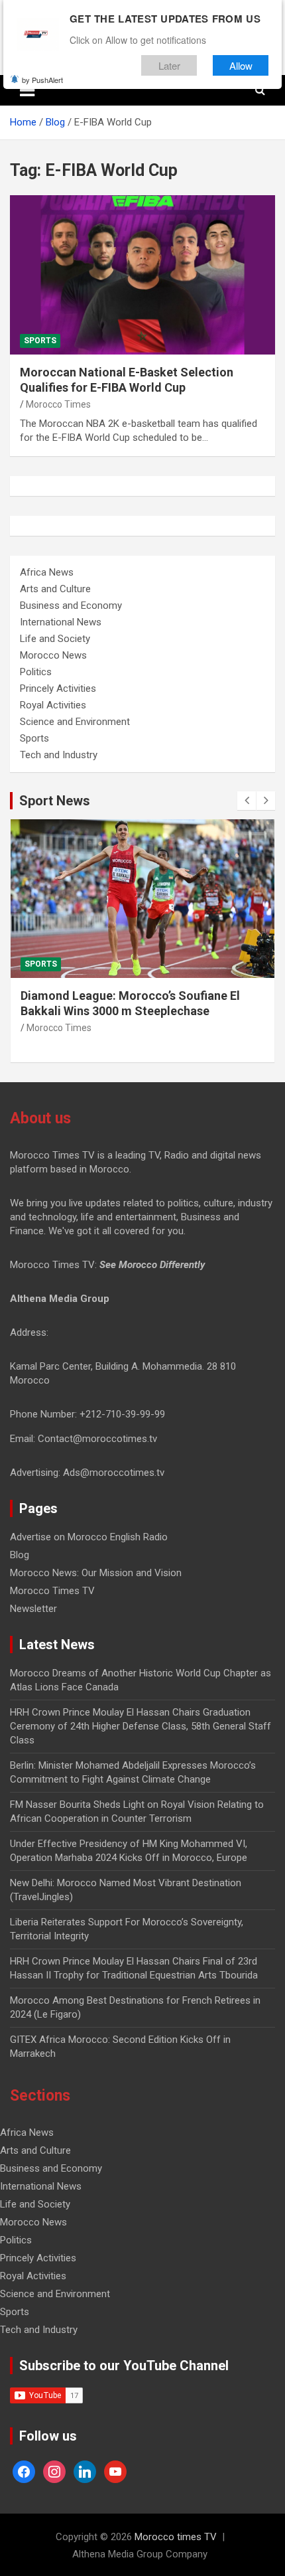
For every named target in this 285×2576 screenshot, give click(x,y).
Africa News (47, 572)
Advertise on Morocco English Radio (89, 1537)
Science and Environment (75, 722)
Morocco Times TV (52, 1591)
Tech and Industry (59, 755)
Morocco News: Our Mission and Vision (96, 1573)
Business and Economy (71, 605)
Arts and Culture (55, 589)
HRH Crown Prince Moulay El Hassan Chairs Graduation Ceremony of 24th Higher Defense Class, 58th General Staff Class (141, 1726)
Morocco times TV (176, 2537)
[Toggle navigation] (27, 90)
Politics (36, 672)
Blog (20, 1555)
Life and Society (55, 639)
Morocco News (53, 655)
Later (169, 65)
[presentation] (247, 801)
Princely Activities (58, 688)
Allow (241, 65)
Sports (40, 341)
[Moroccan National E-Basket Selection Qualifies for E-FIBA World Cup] (142, 275)
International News (61, 622)
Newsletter (33, 1609)
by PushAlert (42, 80)
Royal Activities (53, 705)
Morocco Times (58, 404)
